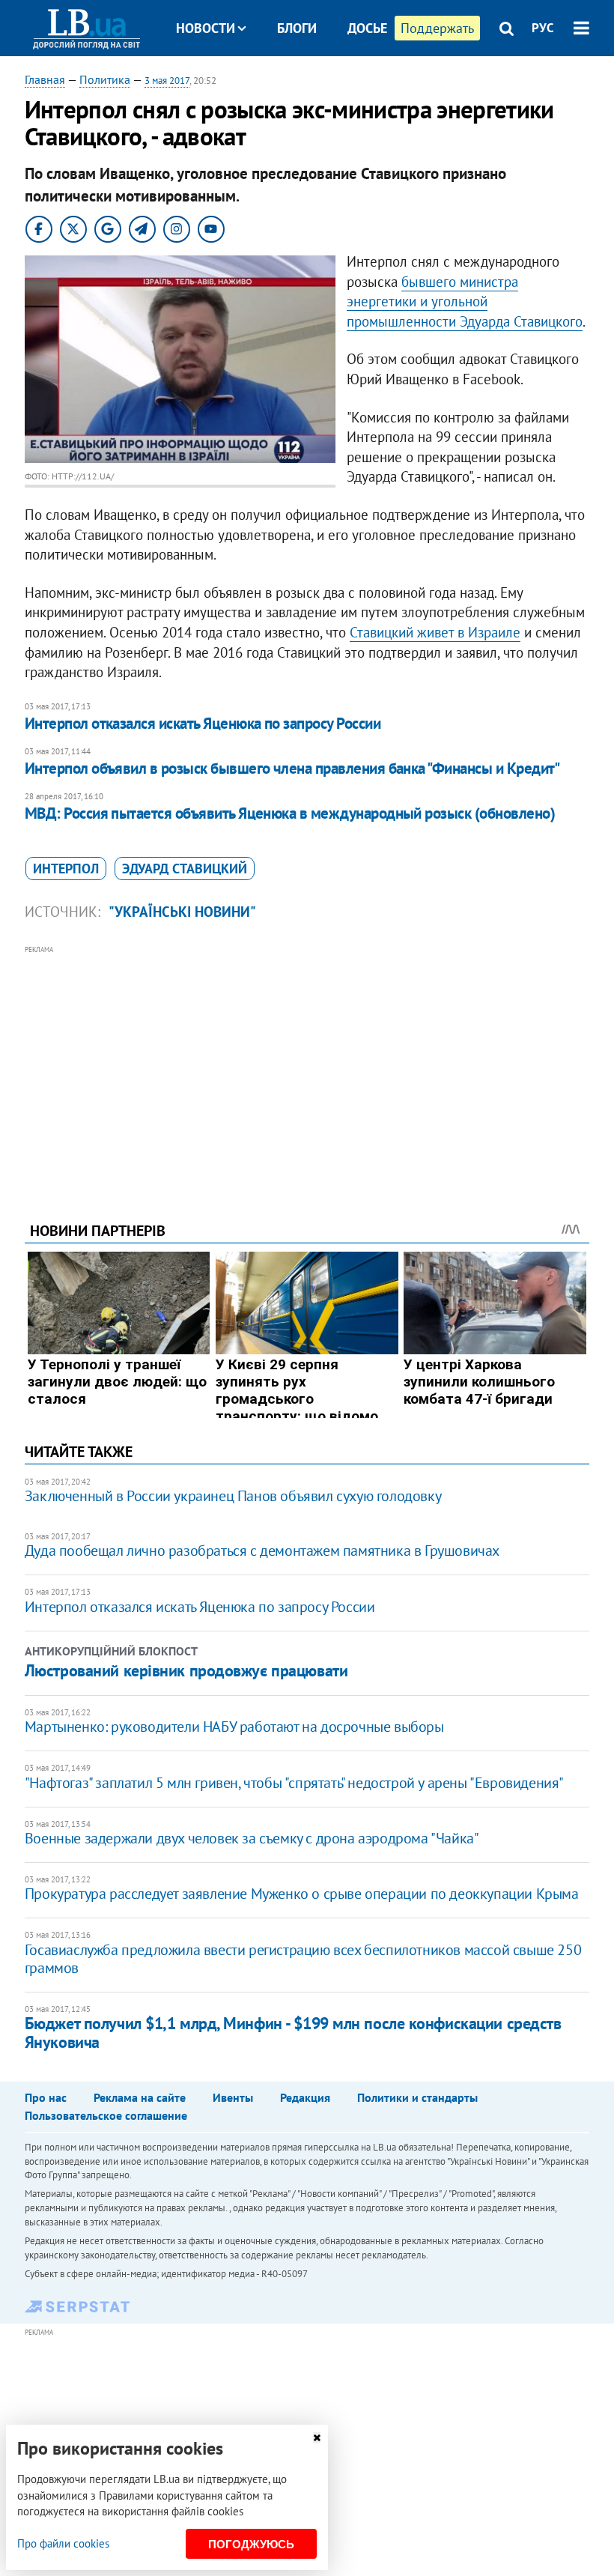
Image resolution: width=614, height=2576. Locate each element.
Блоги (297, 28)
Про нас (46, 2097)
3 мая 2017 (167, 81)
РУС (543, 28)
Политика (105, 79)
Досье (367, 28)
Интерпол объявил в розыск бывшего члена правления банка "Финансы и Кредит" (292, 768)
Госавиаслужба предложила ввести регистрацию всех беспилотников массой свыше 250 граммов (303, 1959)
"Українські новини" (182, 912)
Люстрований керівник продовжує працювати (186, 1670)
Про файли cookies (63, 2543)
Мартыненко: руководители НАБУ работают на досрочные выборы (234, 1727)
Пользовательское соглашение (106, 2115)
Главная (45, 79)
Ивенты (233, 2097)
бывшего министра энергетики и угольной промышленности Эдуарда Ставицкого (465, 301)
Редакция (305, 2097)
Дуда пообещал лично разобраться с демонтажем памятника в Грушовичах (262, 1551)
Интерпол (66, 869)
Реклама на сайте (140, 2097)
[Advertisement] (307, 1063)
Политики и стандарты (417, 2097)
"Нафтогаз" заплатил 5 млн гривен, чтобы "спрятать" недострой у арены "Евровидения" (294, 1783)
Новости (206, 28)
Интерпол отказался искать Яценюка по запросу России (203, 723)
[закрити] (317, 2438)
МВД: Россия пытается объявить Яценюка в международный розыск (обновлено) (290, 813)
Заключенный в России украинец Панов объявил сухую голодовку (233, 1496)
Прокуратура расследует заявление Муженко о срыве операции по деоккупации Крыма (302, 1894)
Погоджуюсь (251, 2544)
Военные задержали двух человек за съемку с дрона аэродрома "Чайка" (252, 1838)
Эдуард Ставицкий (185, 869)
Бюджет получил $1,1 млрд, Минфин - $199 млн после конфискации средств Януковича (293, 2033)
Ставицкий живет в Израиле (435, 632)
